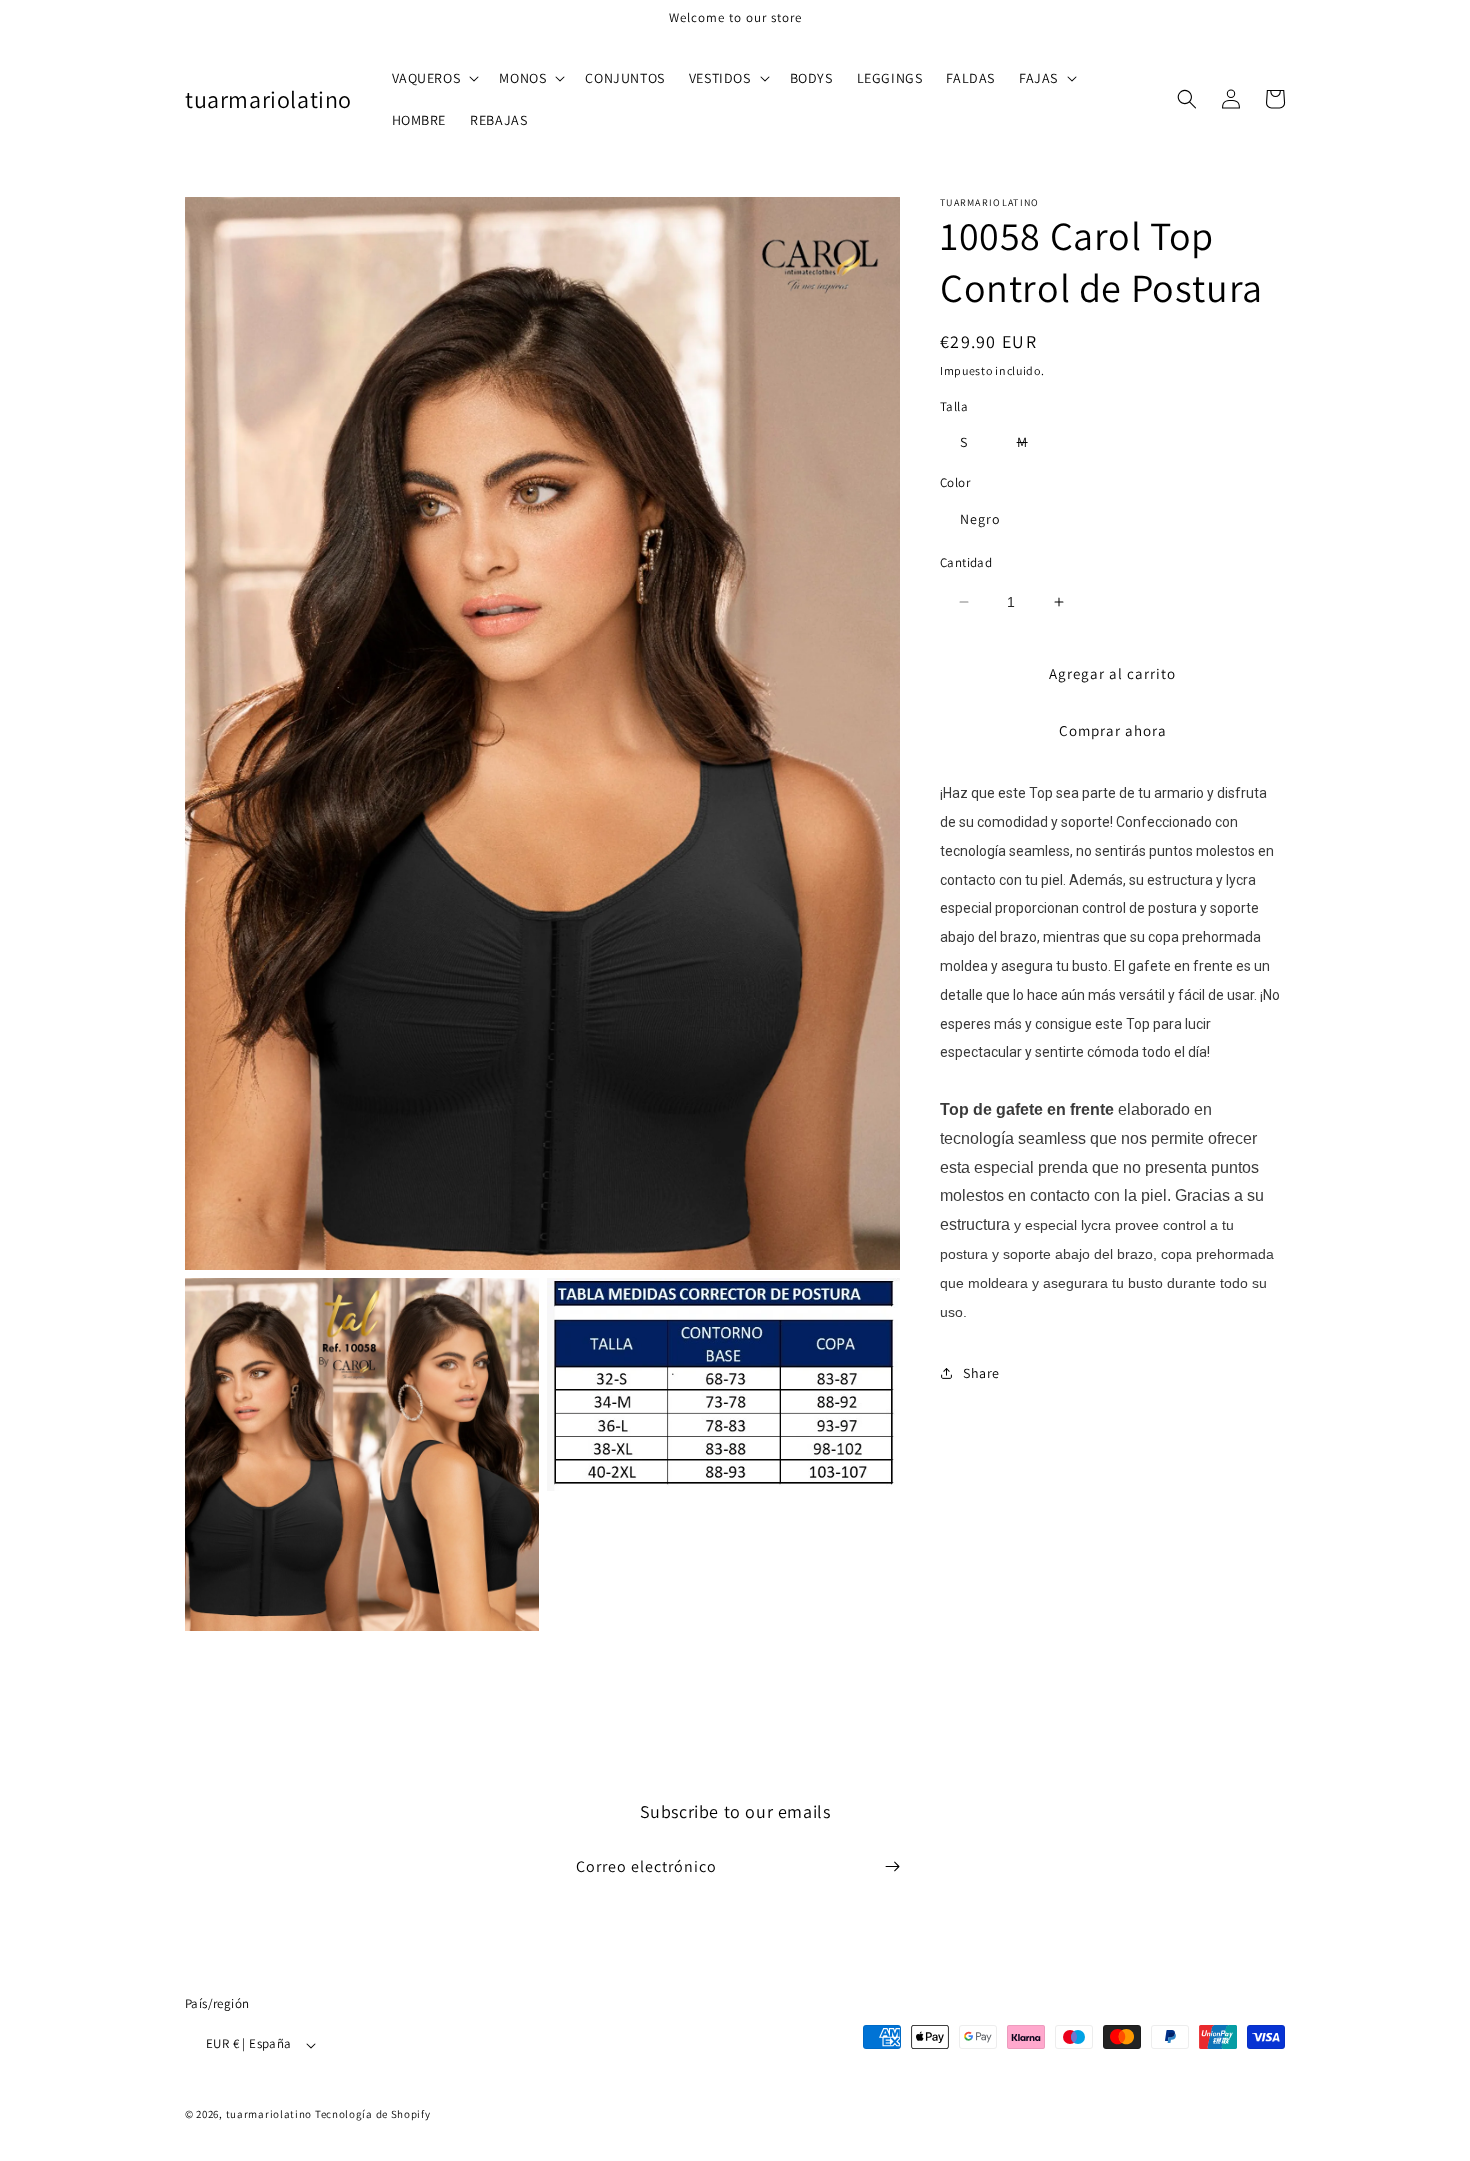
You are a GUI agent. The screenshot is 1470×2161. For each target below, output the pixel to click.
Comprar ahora (1113, 730)
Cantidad (966, 562)
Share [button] (981, 1373)
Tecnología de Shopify (373, 2115)
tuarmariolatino (269, 2115)
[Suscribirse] (892, 1866)
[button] (434, 78)
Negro (980, 519)
